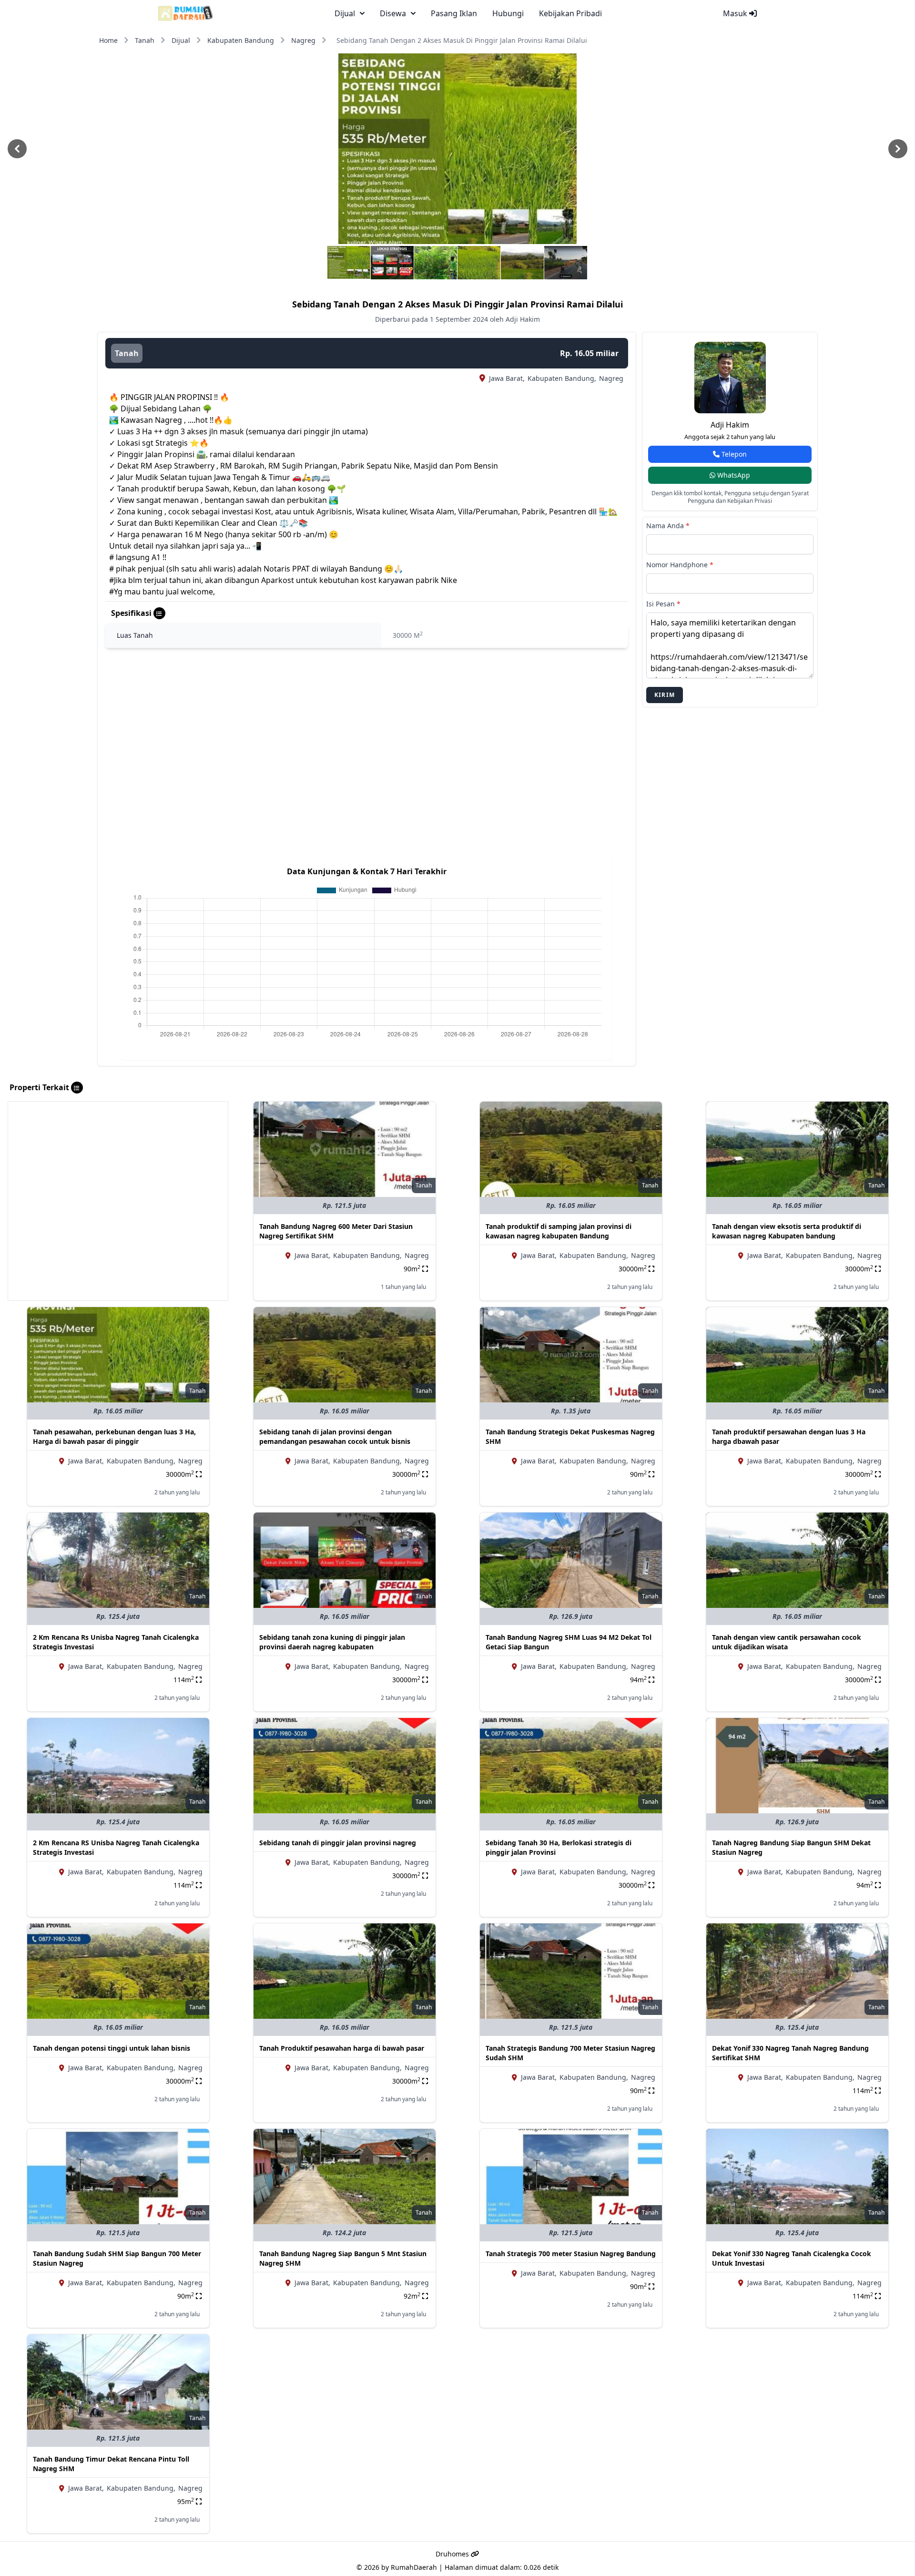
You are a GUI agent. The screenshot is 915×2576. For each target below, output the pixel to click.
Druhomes (453, 2554)
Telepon (733, 454)
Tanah (145, 40)
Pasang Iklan (454, 13)
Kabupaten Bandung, (562, 378)
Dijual (181, 40)
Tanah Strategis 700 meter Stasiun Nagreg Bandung (571, 2254)
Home (108, 40)
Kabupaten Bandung (241, 40)
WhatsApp (733, 475)
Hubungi (508, 13)
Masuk (736, 13)
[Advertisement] (118, 1168)
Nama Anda (668, 526)
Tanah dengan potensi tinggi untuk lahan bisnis (112, 2048)
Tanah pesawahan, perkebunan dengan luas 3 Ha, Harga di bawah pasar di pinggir (114, 1436)
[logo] (186, 13)
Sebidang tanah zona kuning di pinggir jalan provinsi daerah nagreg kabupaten (332, 1642)
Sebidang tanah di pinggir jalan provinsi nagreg (338, 1843)
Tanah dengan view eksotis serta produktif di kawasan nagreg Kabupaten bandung (787, 1231)
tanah (127, 353)
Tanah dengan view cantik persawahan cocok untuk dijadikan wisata (787, 1642)
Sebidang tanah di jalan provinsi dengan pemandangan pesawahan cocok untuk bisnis (335, 1436)
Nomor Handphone (680, 565)
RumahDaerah (414, 2567)
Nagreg (303, 40)
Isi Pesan (663, 604)
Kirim (665, 695)
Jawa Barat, (507, 378)
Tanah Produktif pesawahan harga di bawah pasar (342, 2048)
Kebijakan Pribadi (570, 13)
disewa (393, 13)
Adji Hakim (730, 425)
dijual (345, 13)
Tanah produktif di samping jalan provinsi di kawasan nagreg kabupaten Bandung (559, 1231)
